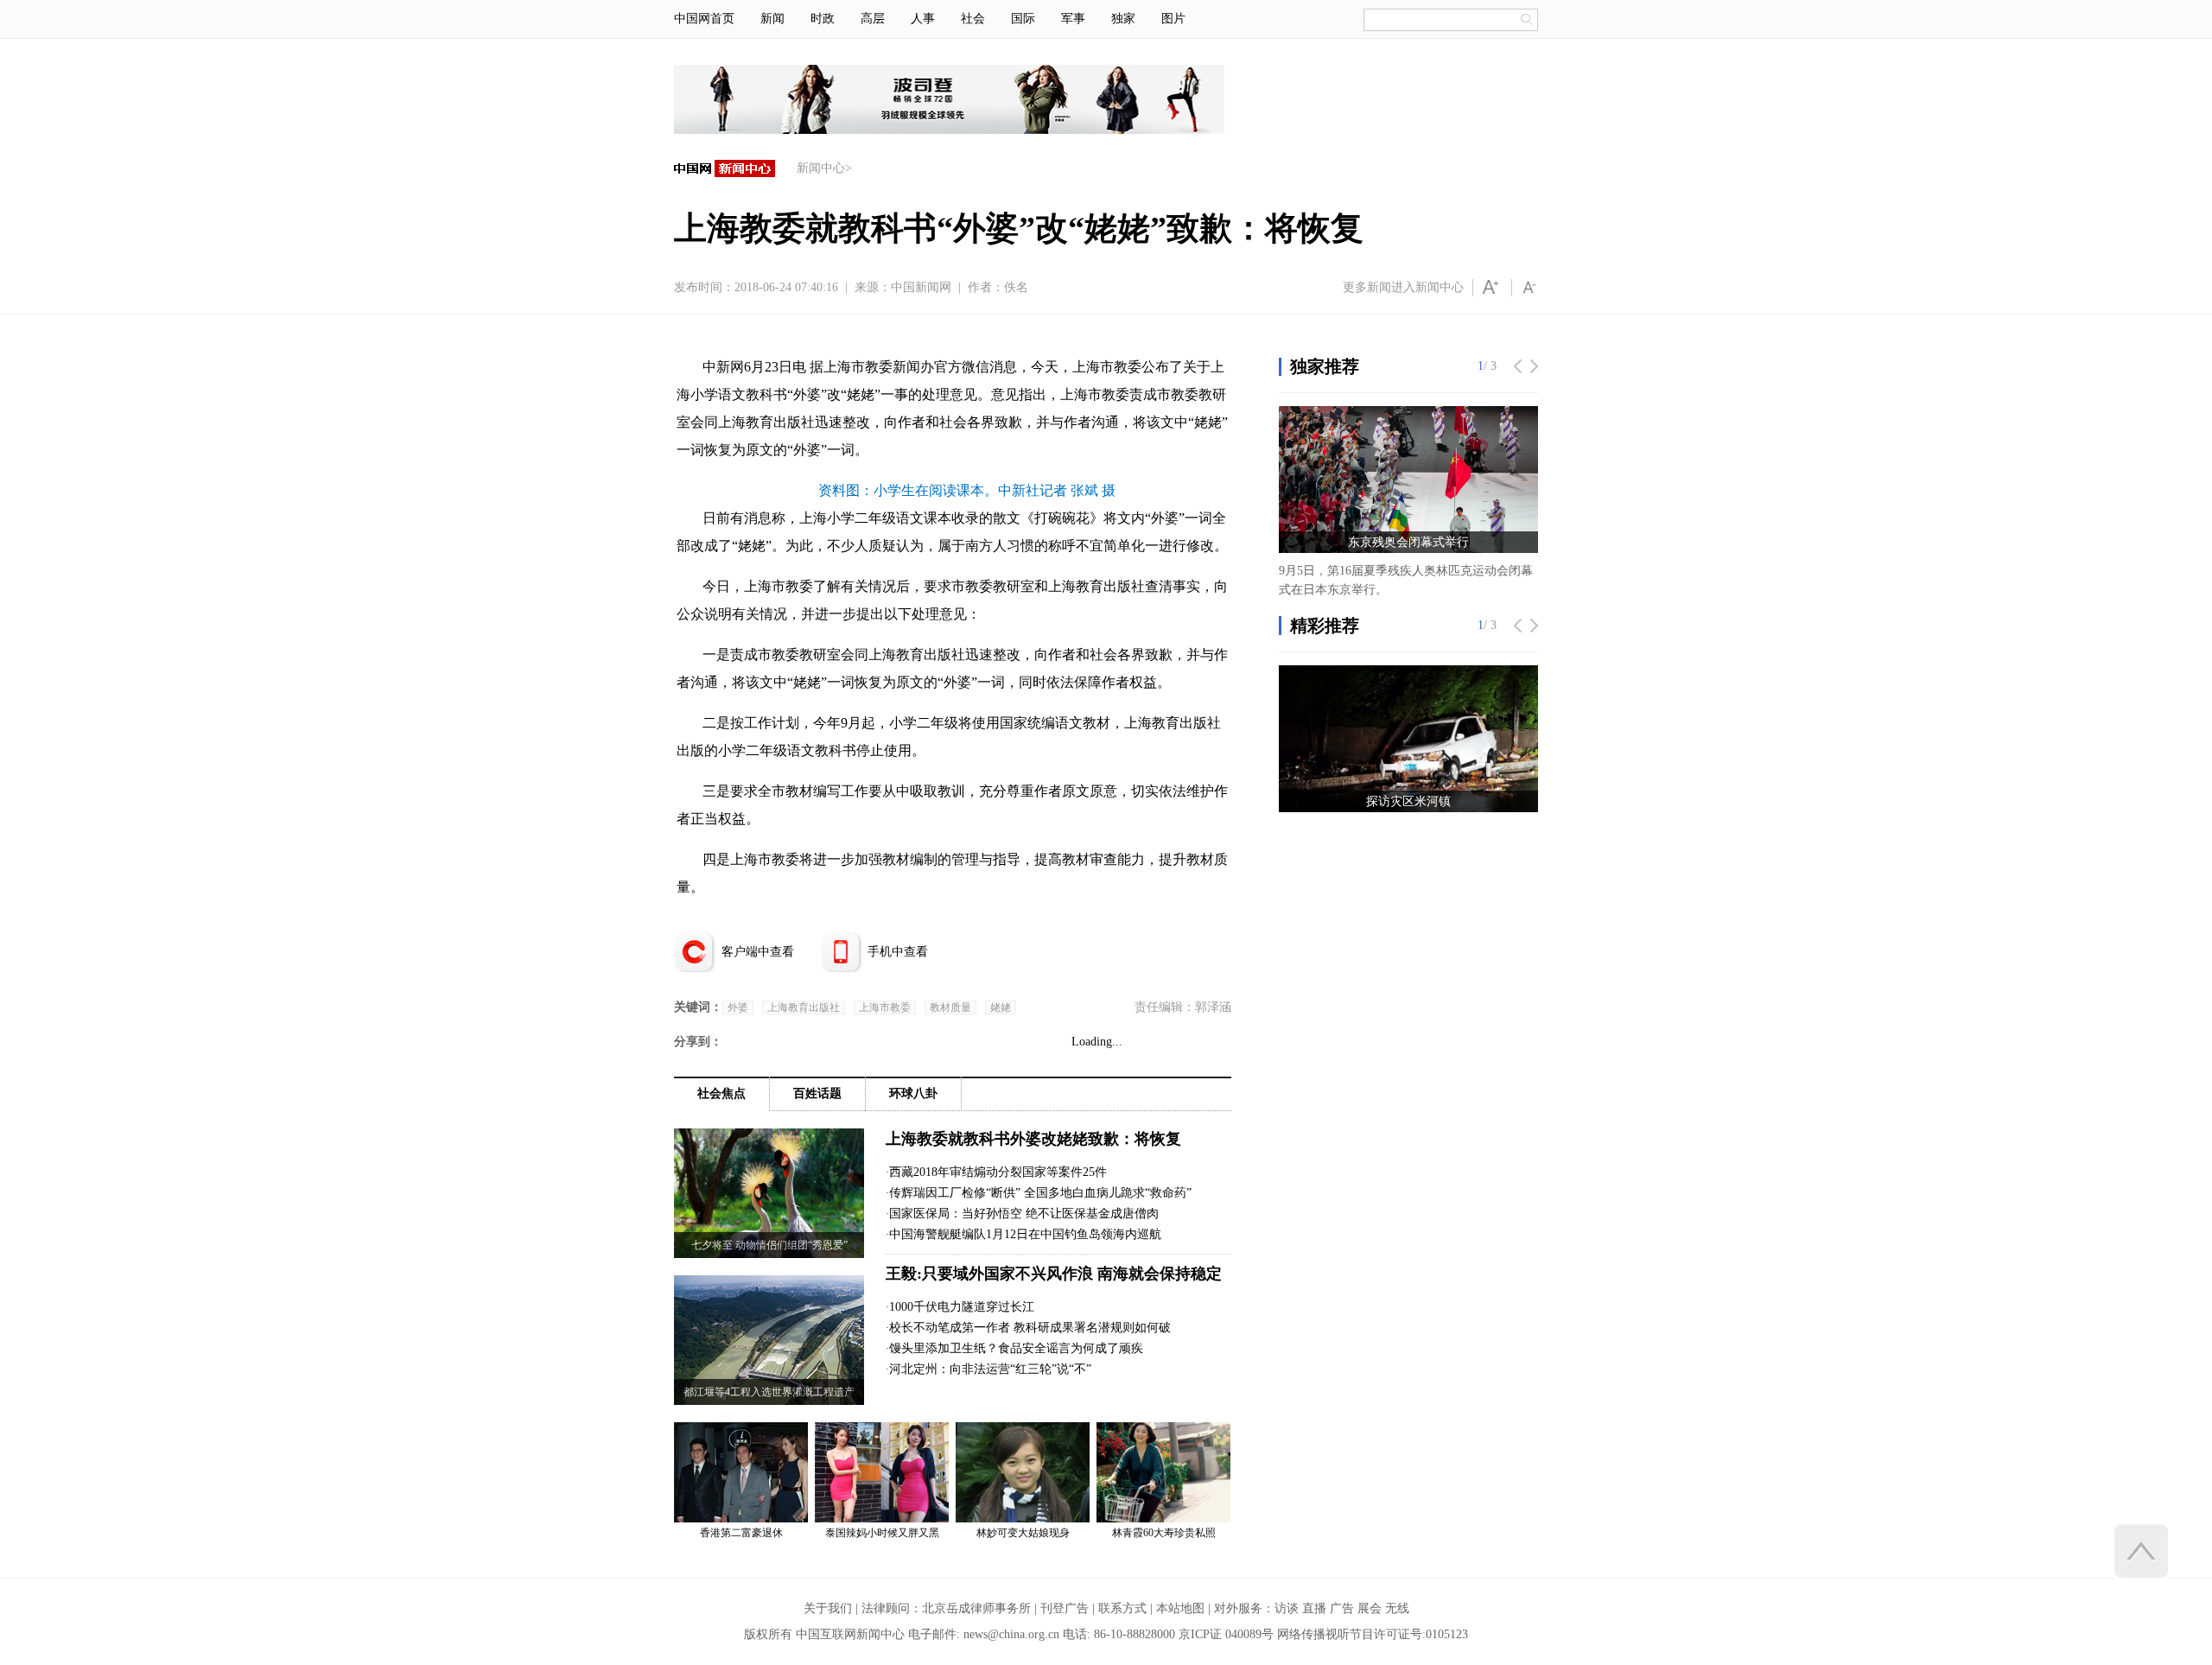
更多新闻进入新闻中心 (1403, 287)
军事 (1073, 19)
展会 (1370, 1608)
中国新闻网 (921, 287)
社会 (973, 19)
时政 (823, 19)
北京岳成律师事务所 (976, 1608)
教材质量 (950, 1007)
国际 (1023, 19)
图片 (1173, 19)
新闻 (772, 19)
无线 (1397, 1608)
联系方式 (1122, 1608)
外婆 (738, 1007)
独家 (1123, 19)
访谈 (1287, 1608)
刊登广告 (1065, 1608)
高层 (873, 19)
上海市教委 (885, 1007)
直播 (1314, 1608)
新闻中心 (821, 168)
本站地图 (1180, 1608)
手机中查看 (898, 952)
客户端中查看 (758, 952)
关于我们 (828, 1608)
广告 (1342, 1608)
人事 (923, 19)
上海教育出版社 (804, 1007)
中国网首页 (704, 19)
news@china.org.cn (1011, 1634)
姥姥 (1001, 1007)
